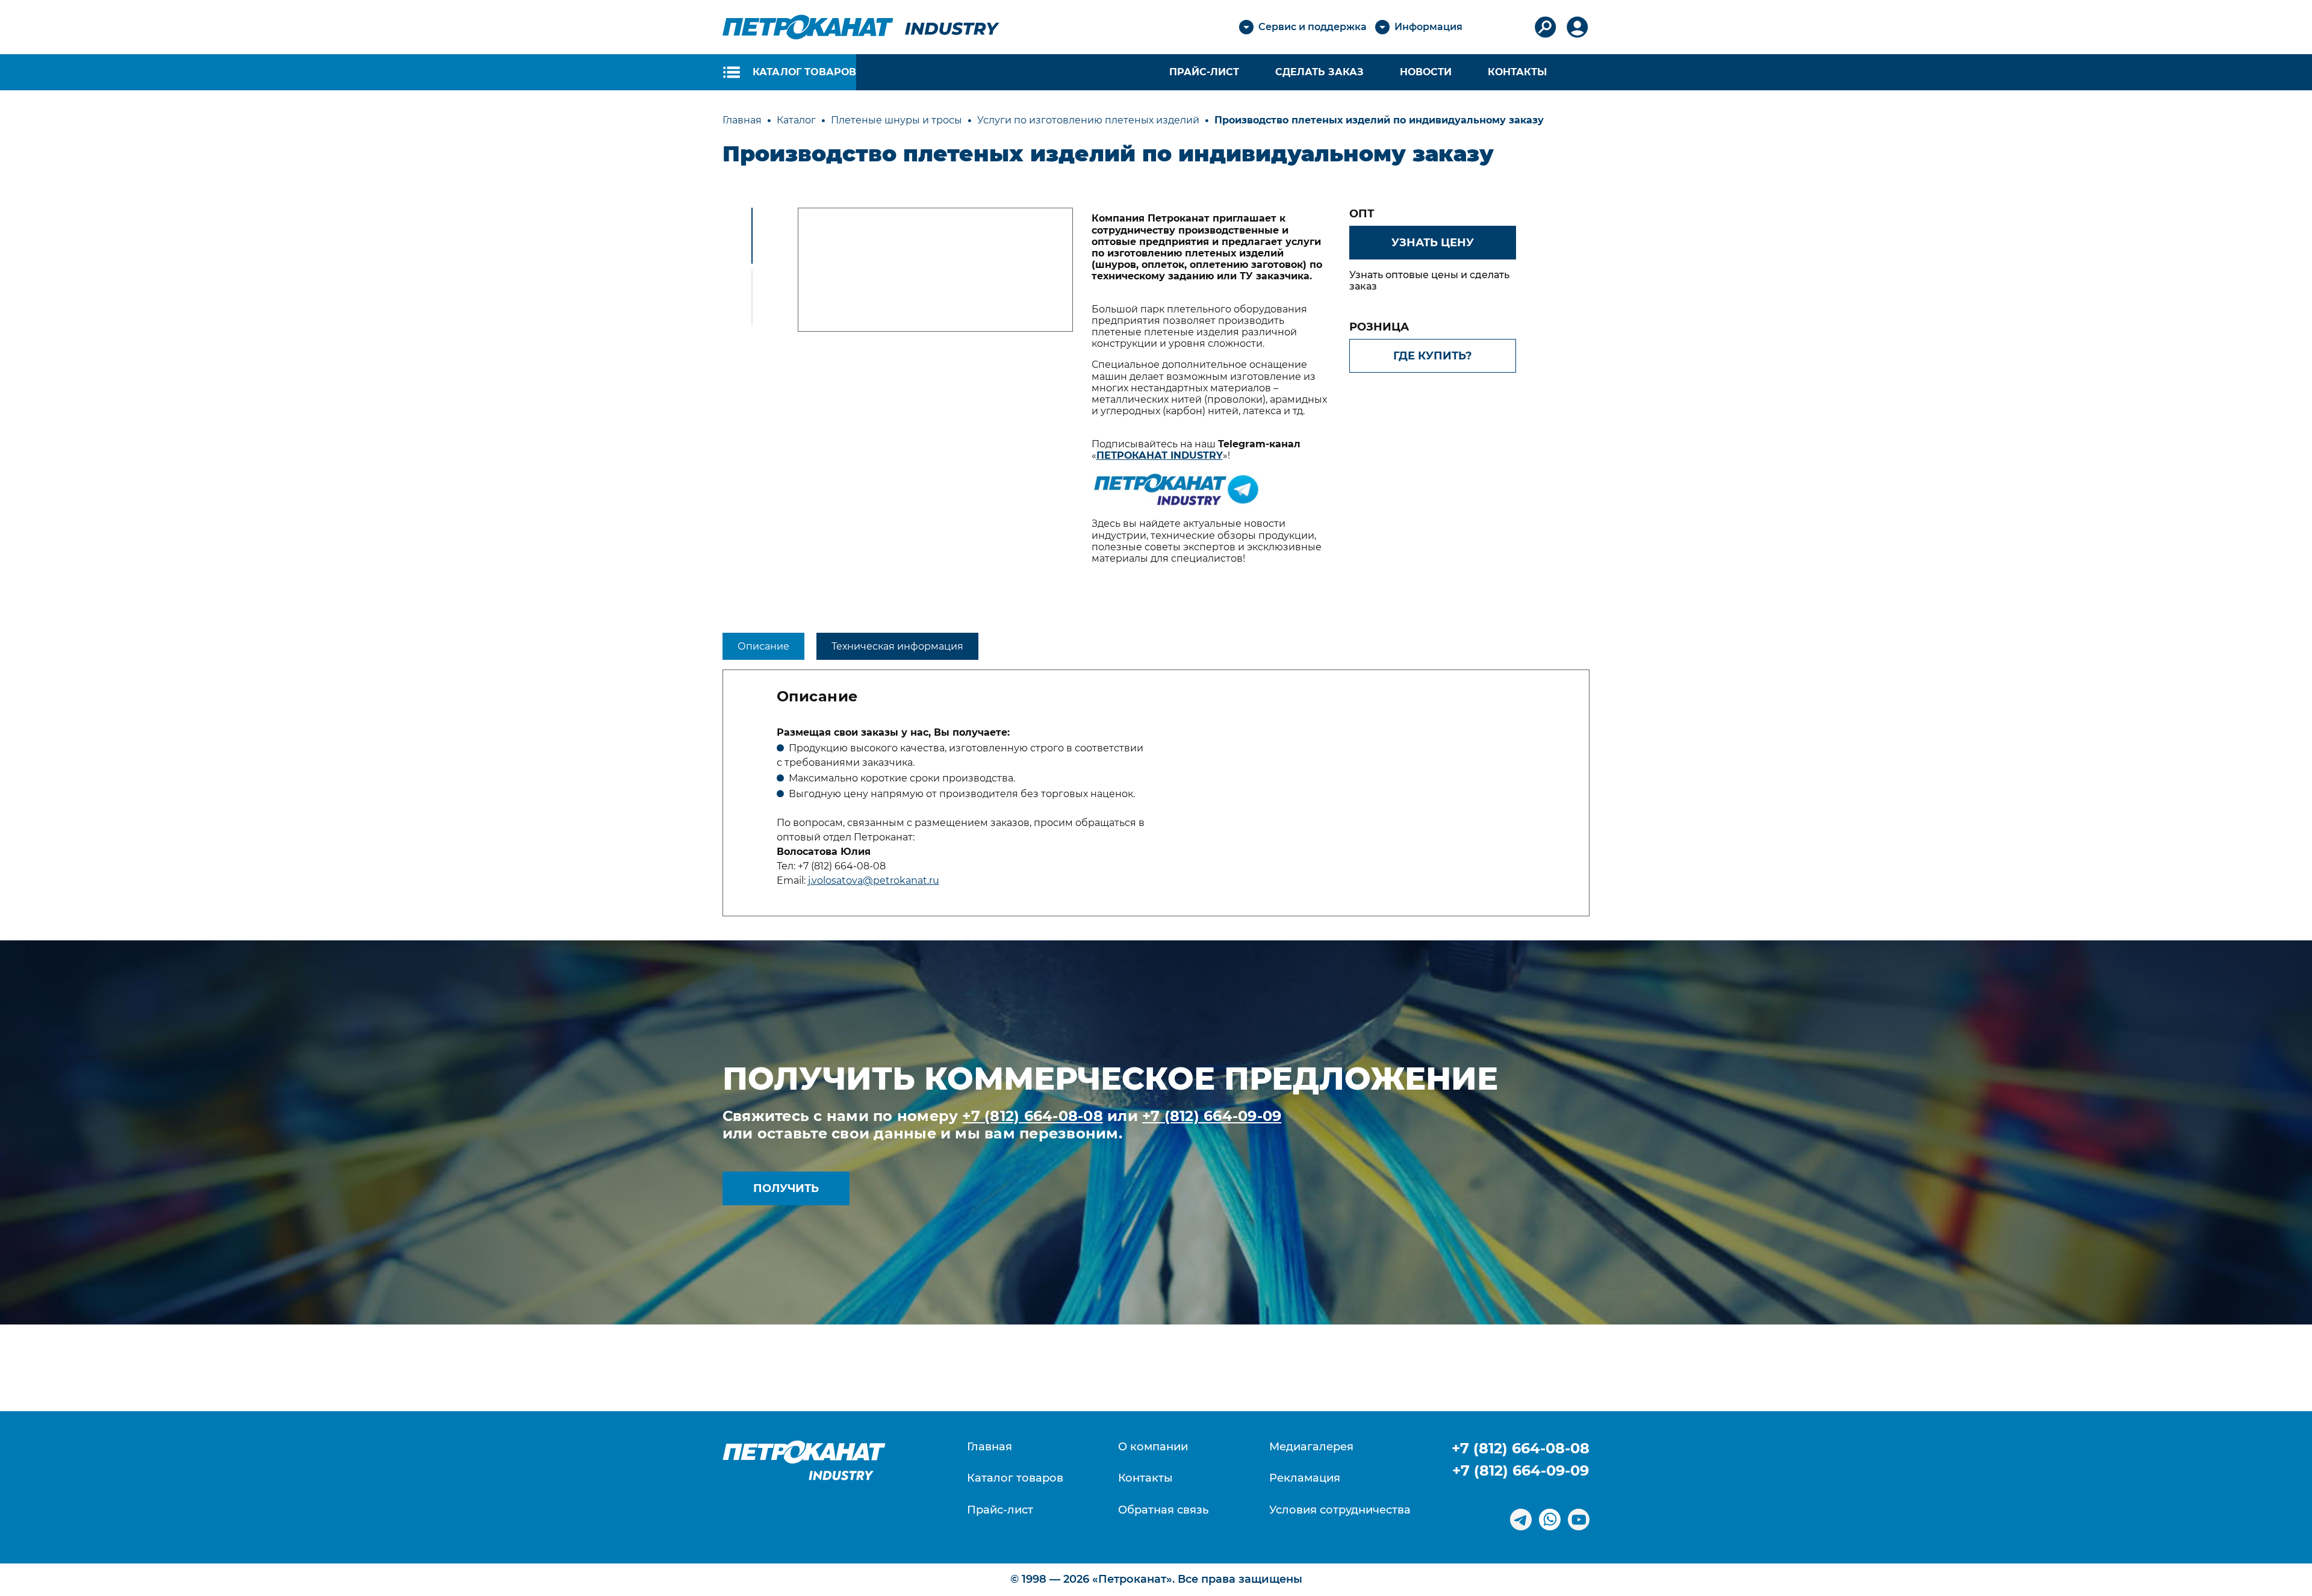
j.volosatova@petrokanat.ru (874, 880)
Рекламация (1305, 1478)
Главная (990, 1447)
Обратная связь (1163, 1510)
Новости (1426, 72)
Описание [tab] (763, 646)
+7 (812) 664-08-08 (1032, 1116)
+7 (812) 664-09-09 (1212, 1116)
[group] (935, 270)
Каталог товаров (1015, 1478)
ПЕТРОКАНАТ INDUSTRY (1160, 455)
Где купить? (1433, 356)
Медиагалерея (1311, 1447)
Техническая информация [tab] (897, 646)
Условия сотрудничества (1340, 1510)
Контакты (1517, 72)
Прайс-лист (1000, 1510)
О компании (1153, 1447)
